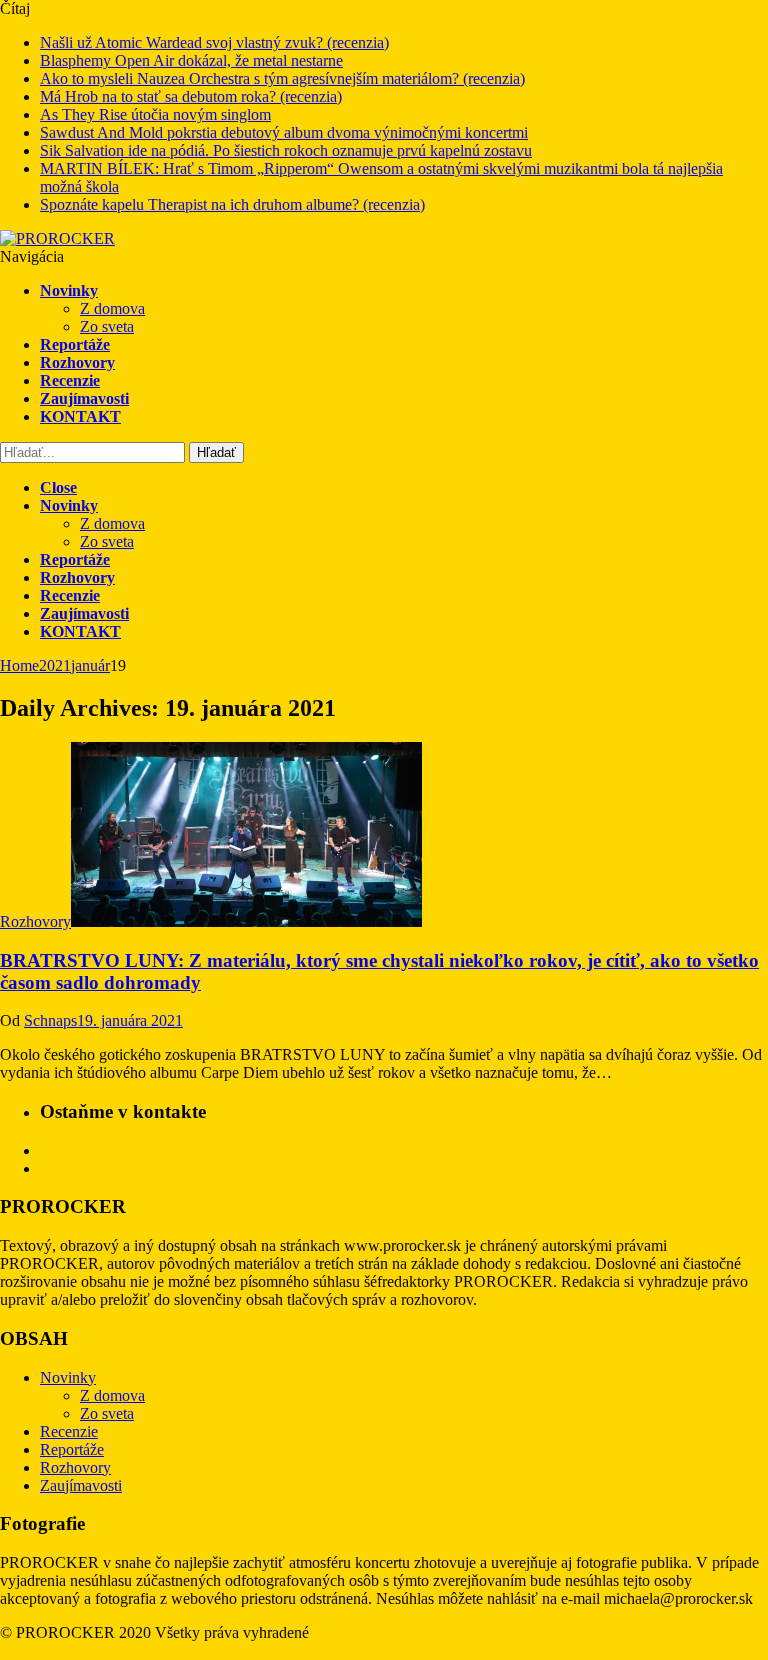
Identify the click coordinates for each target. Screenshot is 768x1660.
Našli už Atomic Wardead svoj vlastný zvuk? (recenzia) (214, 42)
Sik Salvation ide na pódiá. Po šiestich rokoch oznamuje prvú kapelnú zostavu (286, 150)
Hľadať (216, 452)
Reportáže (75, 344)
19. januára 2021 (130, 1020)
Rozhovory (77, 362)
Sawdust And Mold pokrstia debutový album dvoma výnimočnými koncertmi (284, 132)
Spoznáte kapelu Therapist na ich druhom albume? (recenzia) (232, 204)
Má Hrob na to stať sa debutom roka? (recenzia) (191, 96)
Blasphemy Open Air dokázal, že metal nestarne (191, 60)
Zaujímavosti (84, 398)
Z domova (112, 308)
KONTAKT (80, 416)
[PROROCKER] (57, 238)
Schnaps (50, 1020)
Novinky (69, 290)
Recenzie (70, 380)
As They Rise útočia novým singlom (155, 114)
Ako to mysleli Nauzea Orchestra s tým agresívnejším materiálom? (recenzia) (282, 78)
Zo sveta (107, 326)
